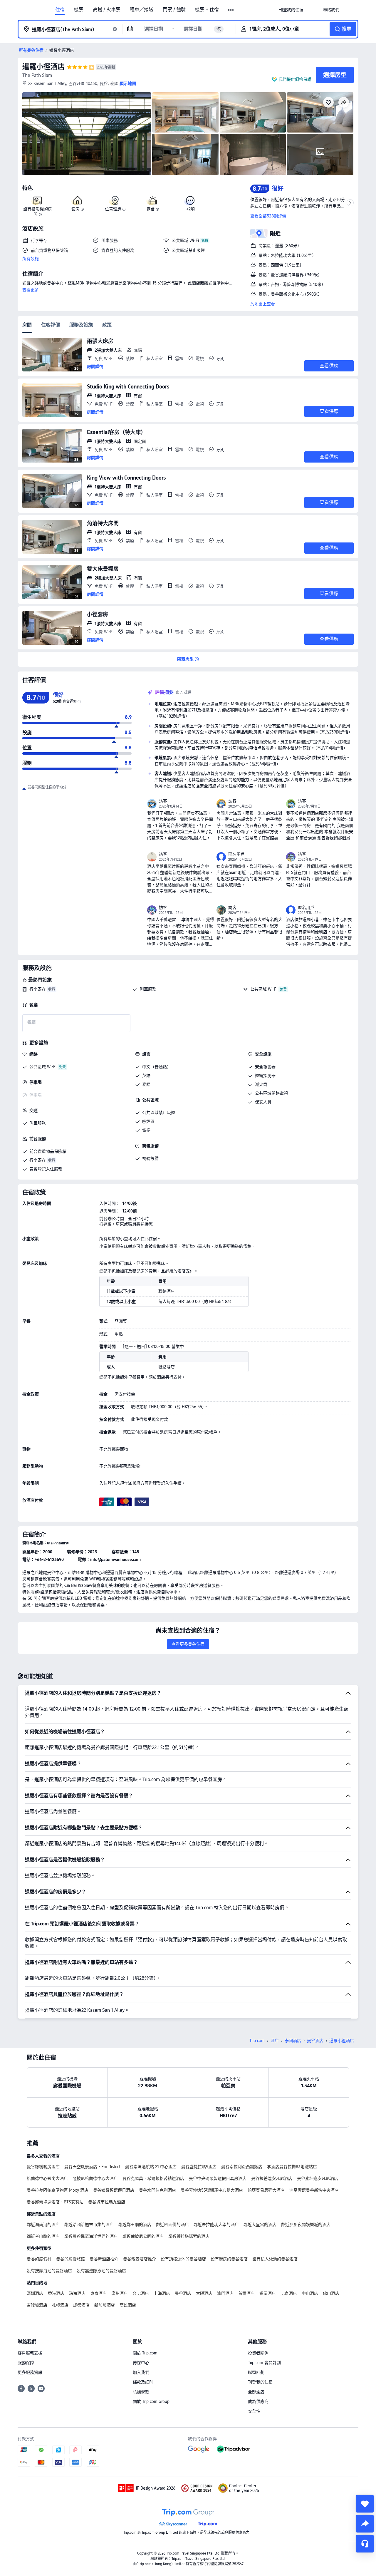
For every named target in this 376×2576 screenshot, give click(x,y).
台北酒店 (141, 2293)
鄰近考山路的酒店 (43, 2236)
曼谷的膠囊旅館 (70, 2259)
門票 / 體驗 (174, 10)
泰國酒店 (293, 2041)
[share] (365, 2524)
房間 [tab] (27, 325)
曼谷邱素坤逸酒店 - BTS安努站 (55, 2202)
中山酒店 (310, 2293)
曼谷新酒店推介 (104, 2259)
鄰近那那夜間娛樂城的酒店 (306, 2225)
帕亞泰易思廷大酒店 (266, 2190)
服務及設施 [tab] (81, 325)
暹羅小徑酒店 (43, 67)
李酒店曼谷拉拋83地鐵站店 (292, 2167)
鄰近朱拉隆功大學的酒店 (216, 2225)
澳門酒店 (225, 2293)
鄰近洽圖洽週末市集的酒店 (89, 2225)
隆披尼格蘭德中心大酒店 (95, 2178)
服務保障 (26, 2363)
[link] (291, 10)
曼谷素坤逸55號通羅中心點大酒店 (212, 2190)
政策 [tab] (107, 325)
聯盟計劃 (256, 2372)
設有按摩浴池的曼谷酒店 (49, 2271)
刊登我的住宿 (260, 2382)
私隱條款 (141, 2392)
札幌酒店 (60, 2305)
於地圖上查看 (263, 304)
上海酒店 (162, 2293)
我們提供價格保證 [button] (295, 79)
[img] (87, 134)
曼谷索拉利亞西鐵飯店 (242, 2167)
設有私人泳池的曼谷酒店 (275, 2259)
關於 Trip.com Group (151, 2401)
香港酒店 (56, 2293)
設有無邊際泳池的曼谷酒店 (101, 2271)
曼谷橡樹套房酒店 (43, 2167)
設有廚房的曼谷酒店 (229, 2259)
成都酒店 (81, 2305)
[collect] (365, 2504)
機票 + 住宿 (207, 10)
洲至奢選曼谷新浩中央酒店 (314, 2190)
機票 (79, 10)
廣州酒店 (120, 2293)
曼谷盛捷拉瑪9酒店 (199, 2167)
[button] (231, 10)
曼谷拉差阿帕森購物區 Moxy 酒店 (58, 2190)
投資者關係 (258, 2353)
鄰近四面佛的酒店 (172, 2225)
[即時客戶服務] (365, 2544)
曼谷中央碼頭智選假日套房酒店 (218, 2178)
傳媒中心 (141, 2363)
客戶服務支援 (30, 2353)
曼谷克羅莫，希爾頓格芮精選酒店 (153, 2178)
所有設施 (31, 259)
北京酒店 (289, 2293)
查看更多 (31, 290)
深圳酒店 (35, 2293)
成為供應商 (258, 2401)
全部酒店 (256, 2392)
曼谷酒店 (315, 2041)
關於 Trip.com (145, 2353)
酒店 (275, 2041)
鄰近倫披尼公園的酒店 (143, 2236)
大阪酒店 (204, 2293)
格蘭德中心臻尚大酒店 (47, 2178)
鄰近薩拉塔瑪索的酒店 (189, 2236)
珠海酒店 (77, 2293)
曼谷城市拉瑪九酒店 (107, 2202)
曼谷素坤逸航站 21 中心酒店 (151, 2167)
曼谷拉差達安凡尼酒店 (272, 2178)
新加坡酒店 (105, 2305)
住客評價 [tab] (51, 325)
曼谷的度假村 (39, 2259)
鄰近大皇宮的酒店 (260, 2225)
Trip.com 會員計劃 (264, 2363)
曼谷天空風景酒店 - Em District (92, 2167)
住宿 (60, 10)
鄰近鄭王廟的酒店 (135, 2225)
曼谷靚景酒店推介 (140, 2259)
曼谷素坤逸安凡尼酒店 (318, 2178)
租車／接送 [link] (142, 10)
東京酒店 (98, 2293)
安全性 (254, 2411)
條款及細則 (143, 2382)
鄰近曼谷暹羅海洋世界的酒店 (91, 2236)
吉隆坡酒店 (37, 2305)
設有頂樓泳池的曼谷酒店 (183, 2259)
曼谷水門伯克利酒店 (157, 2190)
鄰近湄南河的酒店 (43, 2225)
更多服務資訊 (30, 2372)
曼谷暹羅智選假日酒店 (114, 2190)
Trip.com (257, 2041)
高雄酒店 (128, 2305)
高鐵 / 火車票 (107, 10)
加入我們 (141, 2372)
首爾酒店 (246, 2293)
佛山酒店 (331, 2293)
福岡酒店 (268, 2293)
